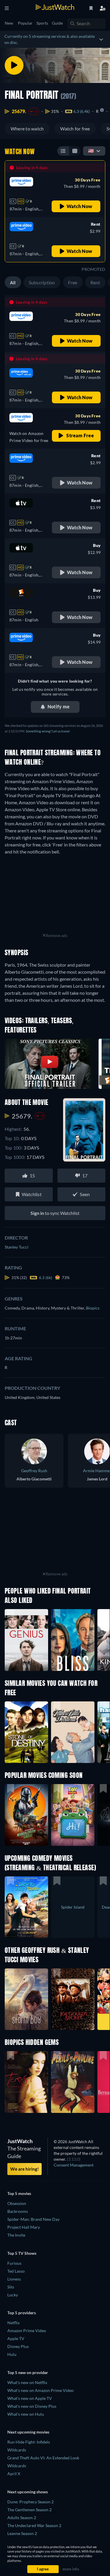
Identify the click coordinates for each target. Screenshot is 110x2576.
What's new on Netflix (27, 2382)
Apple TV (16, 2338)
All (13, 282)
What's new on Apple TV (30, 2398)
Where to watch (27, 129)
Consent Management (74, 2165)
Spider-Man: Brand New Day (33, 2219)
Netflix (13, 2323)
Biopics (93, 1308)
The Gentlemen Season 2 (29, 2510)
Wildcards (17, 2450)
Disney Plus (18, 2346)
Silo (11, 2287)
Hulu (12, 2354)
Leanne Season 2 (22, 2533)
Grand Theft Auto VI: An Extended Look (43, 2458)
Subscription (42, 282)
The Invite (16, 2235)
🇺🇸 (91, 151)
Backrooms (18, 2211)
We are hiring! (24, 2169)
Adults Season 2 (22, 2518)
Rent (95, 282)
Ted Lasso (16, 2271)
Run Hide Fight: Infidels (29, 2442)
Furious (14, 2263)
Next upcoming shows (28, 2492)
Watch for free (75, 129)
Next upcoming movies (28, 2432)
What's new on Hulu (26, 2414)
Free (73, 282)
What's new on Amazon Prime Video (40, 2390)
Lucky (13, 2295)
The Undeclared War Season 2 (34, 2525)
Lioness (14, 2279)
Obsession (17, 2203)
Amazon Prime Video (27, 2331)
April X (14, 2474)
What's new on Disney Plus (32, 2406)
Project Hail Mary (24, 2227)
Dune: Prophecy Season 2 (31, 2502)
